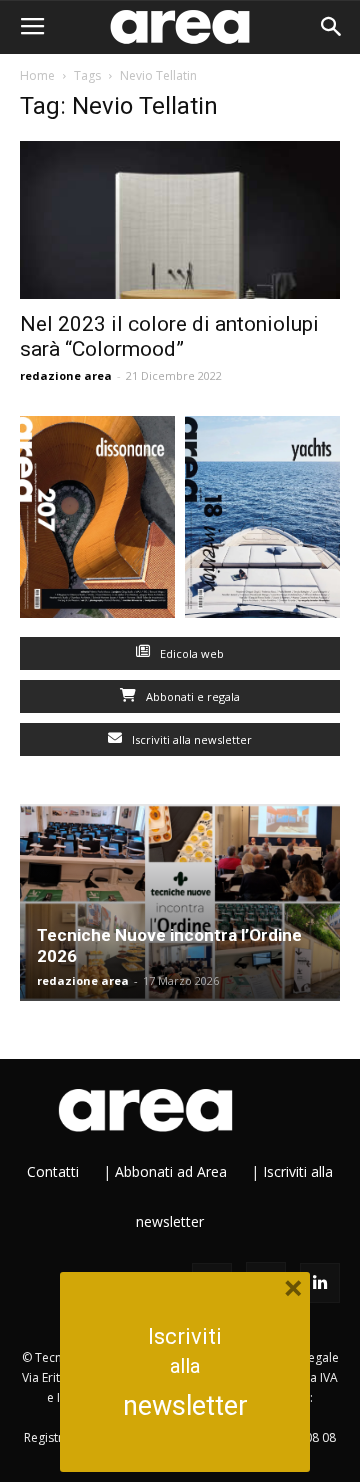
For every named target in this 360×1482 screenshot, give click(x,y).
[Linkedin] (320, 1283)
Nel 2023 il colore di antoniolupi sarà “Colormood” (169, 336)
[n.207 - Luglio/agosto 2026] (97, 521)
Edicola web (190, 653)
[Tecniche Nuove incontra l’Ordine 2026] (180, 903)
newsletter (185, 1406)
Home (37, 75)
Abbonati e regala (191, 696)
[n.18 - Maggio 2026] (262, 521)
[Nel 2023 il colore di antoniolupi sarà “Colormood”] (180, 220)
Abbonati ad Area (171, 1171)
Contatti (53, 1171)
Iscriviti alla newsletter (190, 739)
